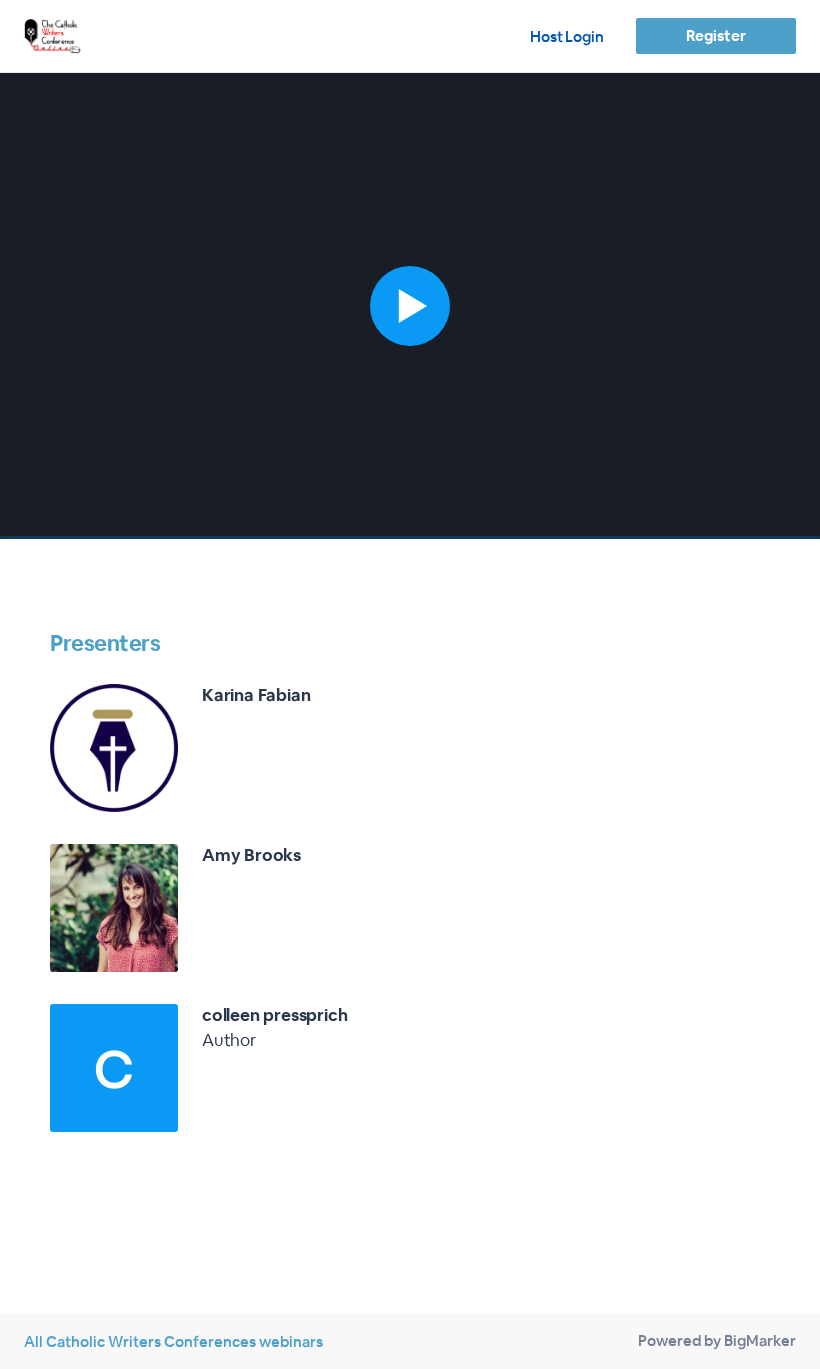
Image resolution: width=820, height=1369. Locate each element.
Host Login (567, 36)
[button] (410, 306)
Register (715, 35)
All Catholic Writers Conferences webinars (173, 1341)
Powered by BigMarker (717, 1340)
